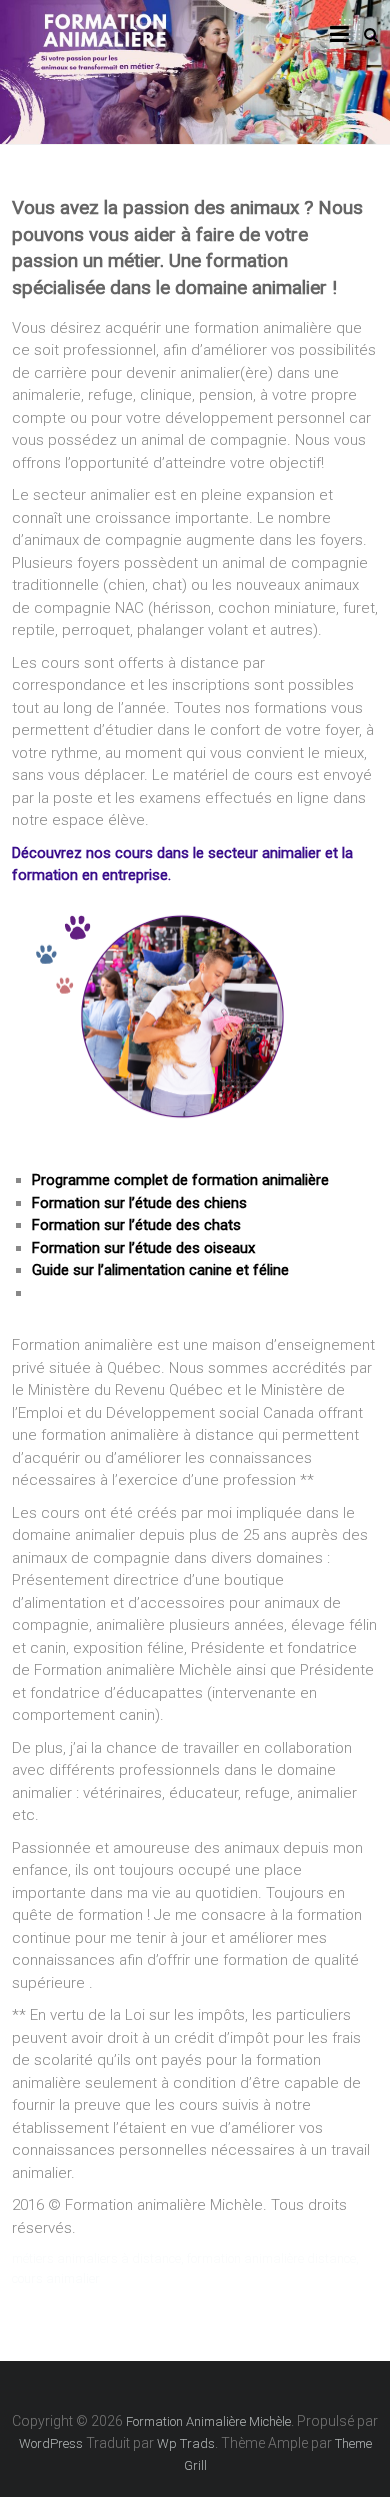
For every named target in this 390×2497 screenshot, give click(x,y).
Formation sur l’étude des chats (136, 1225)
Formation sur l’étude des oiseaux (143, 1248)
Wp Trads (186, 2443)
